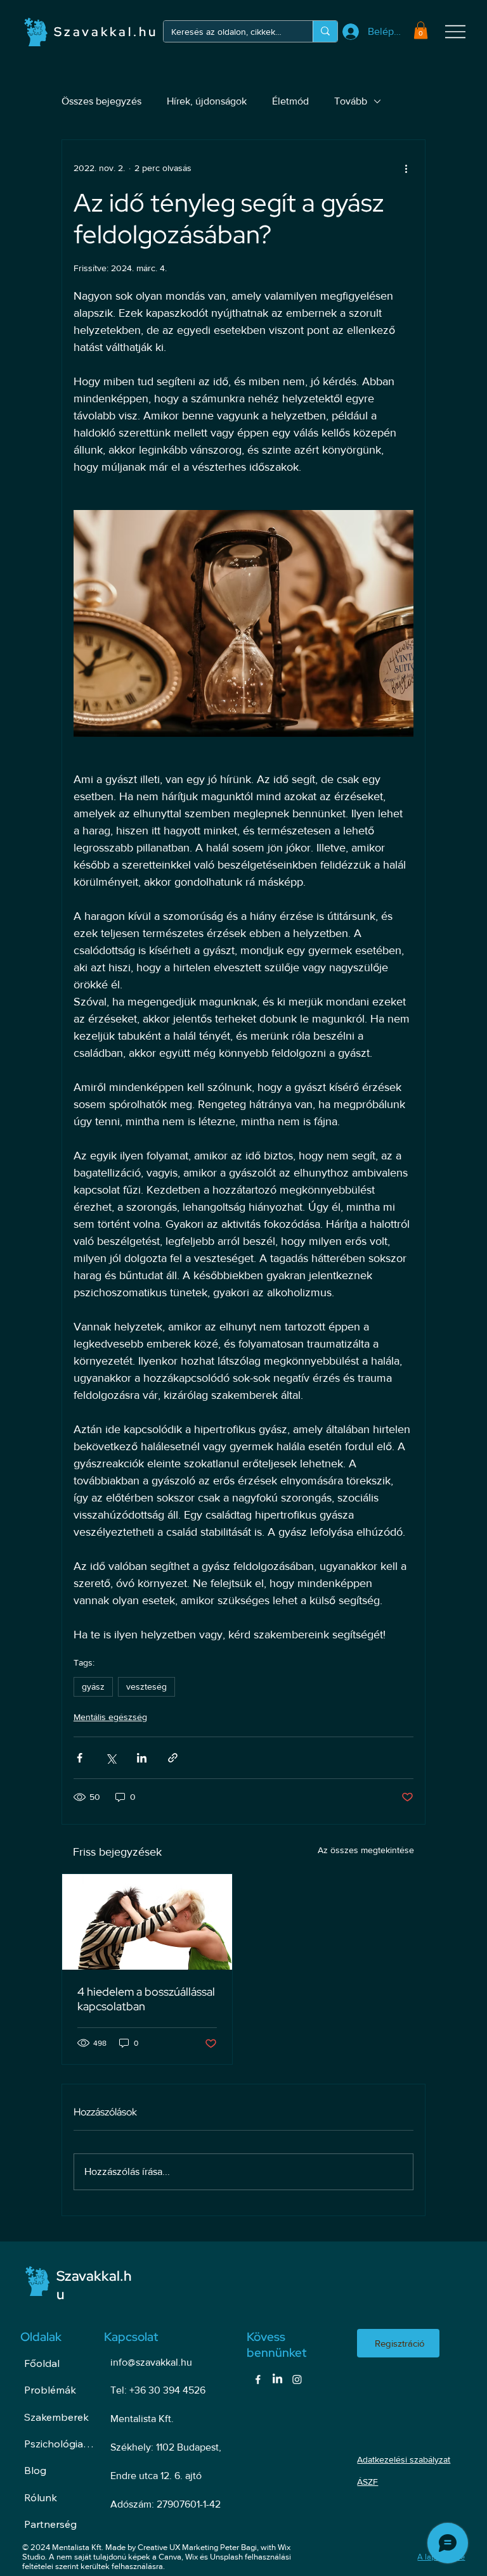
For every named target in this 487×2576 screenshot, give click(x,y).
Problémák (50, 2390)
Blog (35, 2470)
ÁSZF (367, 2482)
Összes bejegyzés (101, 101)
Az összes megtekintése (366, 1850)
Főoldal (42, 2363)
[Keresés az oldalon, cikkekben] (325, 31)
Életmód (290, 101)
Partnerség (50, 2524)
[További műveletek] (406, 168)
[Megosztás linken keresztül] (173, 1758)
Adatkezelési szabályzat (404, 2459)
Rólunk (41, 2497)
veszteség (146, 1687)
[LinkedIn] (277, 2379)
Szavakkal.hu (106, 32)
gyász (93, 1687)
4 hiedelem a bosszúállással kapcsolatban (146, 1999)
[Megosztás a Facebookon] (80, 1758)
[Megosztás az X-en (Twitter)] (111, 1758)
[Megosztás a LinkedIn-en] (142, 1758)
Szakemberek (56, 2417)
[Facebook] (258, 2379)
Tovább (351, 101)
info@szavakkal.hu (151, 2362)
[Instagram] (297, 2379)
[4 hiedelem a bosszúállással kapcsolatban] (147, 1922)
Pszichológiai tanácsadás (59, 2444)
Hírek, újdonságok (207, 101)
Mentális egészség (110, 1717)
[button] (421, 30)
